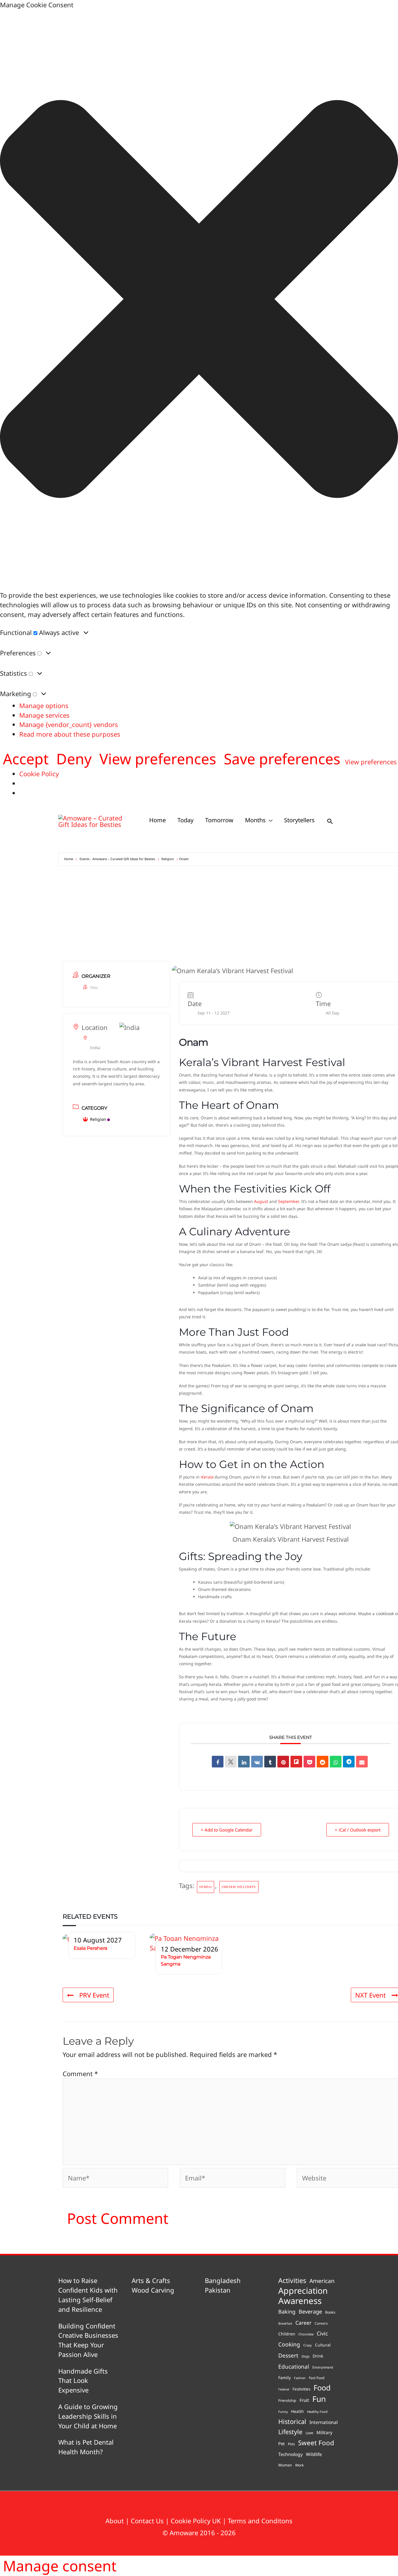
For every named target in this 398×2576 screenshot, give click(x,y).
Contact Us (147, 2521)
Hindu (206, 1887)
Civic (322, 2333)
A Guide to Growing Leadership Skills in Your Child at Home (88, 2416)
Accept (26, 759)
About (115, 2521)
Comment (80, 2074)
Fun (319, 2399)
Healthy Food (317, 2412)
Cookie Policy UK (196, 2521)
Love (309, 2433)
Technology (290, 2454)
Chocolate (306, 2334)
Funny (283, 2412)
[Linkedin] (244, 1762)
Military (324, 2432)
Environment (323, 2367)
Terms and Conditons (260, 2521)
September (288, 1201)
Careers (321, 2323)
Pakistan (218, 2290)
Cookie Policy (39, 774)
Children (287, 2334)
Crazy (308, 2345)
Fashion (300, 2378)
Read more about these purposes (70, 734)
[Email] (362, 1762)
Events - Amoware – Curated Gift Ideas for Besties (117, 859)
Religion (168, 859)
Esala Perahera (90, 1948)
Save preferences (282, 759)
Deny (74, 759)
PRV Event (94, 1995)
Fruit (304, 2400)
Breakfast (285, 2323)
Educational (294, 2367)
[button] (199, 300)
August (261, 1201)
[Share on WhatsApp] (336, 1762)
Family (285, 2377)
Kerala (207, 1477)
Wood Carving (153, 2290)
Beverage (310, 2311)
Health (297, 2411)
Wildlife (314, 2454)
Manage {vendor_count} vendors (69, 724)
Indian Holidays (239, 1887)
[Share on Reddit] (323, 1762)
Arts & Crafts (151, 2280)
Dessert (288, 2356)
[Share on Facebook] (218, 1762)
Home (69, 859)
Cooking (289, 2344)
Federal (284, 2389)
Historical (292, 2421)
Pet (281, 2443)
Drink (318, 2356)
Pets (291, 2444)
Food (322, 2388)
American (322, 2281)
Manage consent (60, 2566)
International (324, 2422)
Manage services (44, 715)
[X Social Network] (231, 1762)
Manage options (44, 705)
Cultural (323, 2345)
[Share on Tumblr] (270, 1762)
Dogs (305, 2356)
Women (285, 2465)
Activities (292, 2280)
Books (330, 2312)
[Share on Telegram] (349, 1762)
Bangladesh (223, 2280)
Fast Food (317, 2378)
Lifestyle (290, 2432)
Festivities (301, 2389)
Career (303, 2323)
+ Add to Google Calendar (227, 1830)
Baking (287, 2312)
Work (300, 2465)
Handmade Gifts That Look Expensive (83, 2381)
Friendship (287, 2401)
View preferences (158, 759)
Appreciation (303, 2291)
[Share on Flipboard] (296, 1762)
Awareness (300, 2301)
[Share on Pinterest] (283, 1762)
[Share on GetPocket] (309, 1762)
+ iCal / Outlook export (358, 1830)
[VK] (257, 1762)
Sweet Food (316, 2443)
